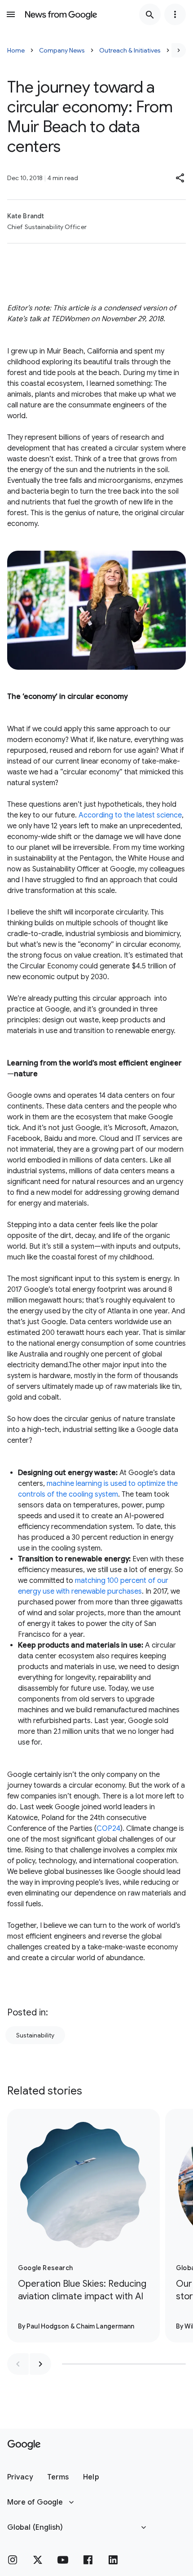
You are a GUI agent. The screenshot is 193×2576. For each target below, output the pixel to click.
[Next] (179, 50)
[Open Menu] (11, 14)
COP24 (108, 1829)
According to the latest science (130, 815)
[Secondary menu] (175, 14)
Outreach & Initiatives (130, 50)
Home (16, 50)
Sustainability (35, 2035)
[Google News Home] (61, 14)
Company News (62, 50)
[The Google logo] (24, 2445)
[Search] (150, 14)
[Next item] (40, 2364)
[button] (180, 178)
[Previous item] (18, 2364)
